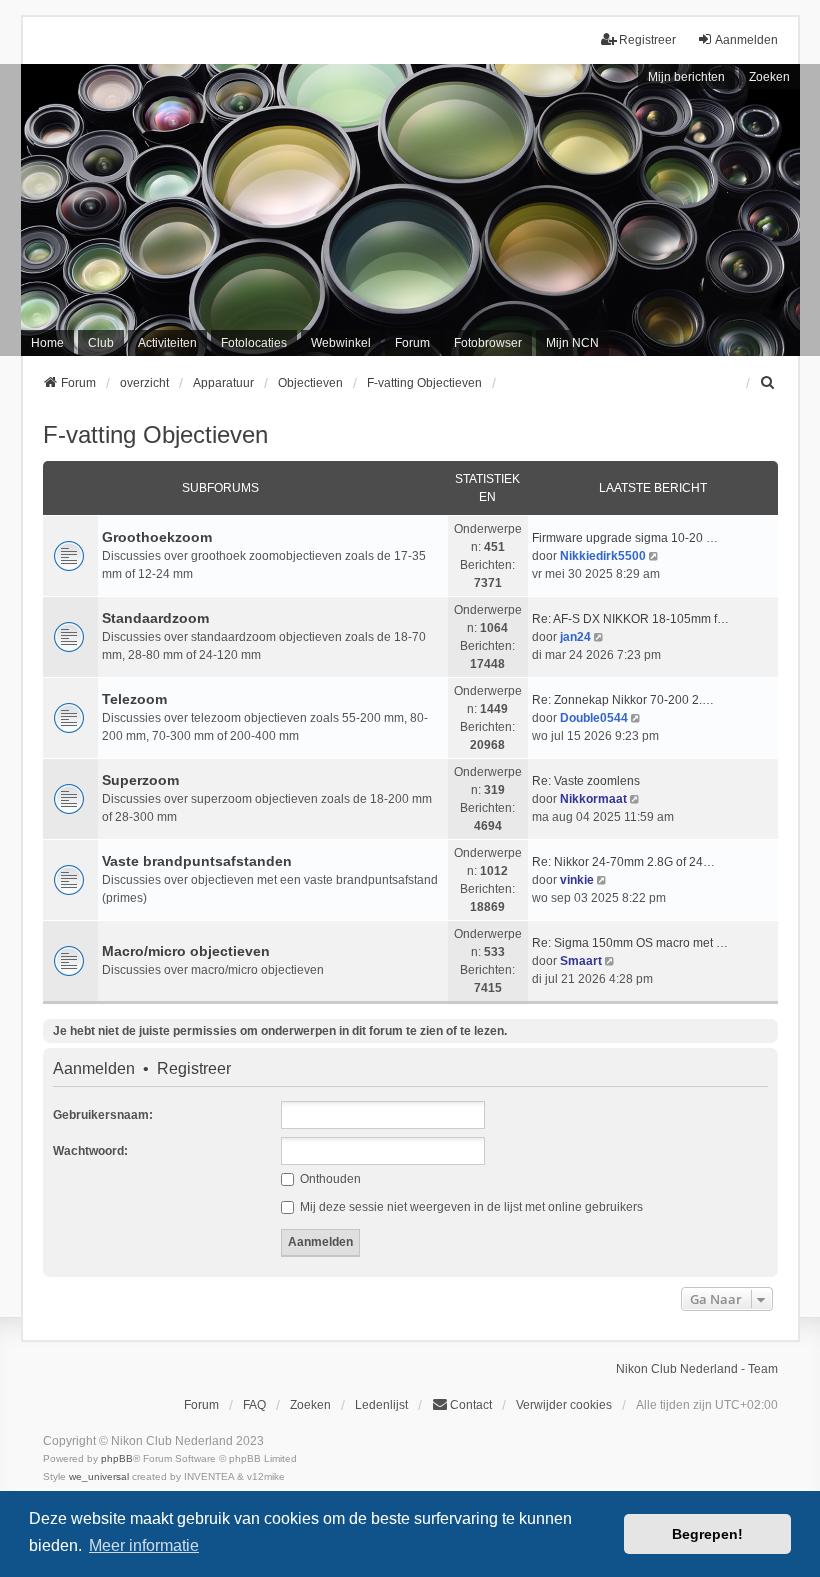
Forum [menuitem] (412, 343)
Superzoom (140, 780)
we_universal (99, 1476)
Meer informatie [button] (144, 1545)
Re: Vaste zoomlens (586, 781)
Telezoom (134, 699)
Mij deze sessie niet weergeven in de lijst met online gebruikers (470, 1207)
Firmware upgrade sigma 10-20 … (625, 538)
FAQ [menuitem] (254, 1405)
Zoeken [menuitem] (310, 1405)
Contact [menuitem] (471, 1405)
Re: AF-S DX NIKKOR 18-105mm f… (630, 619)
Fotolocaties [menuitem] (254, 343)
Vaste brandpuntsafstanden (197, 861)
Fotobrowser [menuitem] (488, 343)
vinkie (577, 880)
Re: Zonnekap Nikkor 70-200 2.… (623, 700)
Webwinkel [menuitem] (341, 343)
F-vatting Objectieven (155, 434)
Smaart (581, 961)
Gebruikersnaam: (103, 1115)
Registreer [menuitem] (647, 40)
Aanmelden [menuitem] (746, 40)
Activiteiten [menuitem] (167, 343)
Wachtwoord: (90, 1151)
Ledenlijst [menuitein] (381, 1405)
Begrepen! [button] (707, 1534)
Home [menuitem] (47, 343)
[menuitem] (769, 383)
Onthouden (329, 1179)
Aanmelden (94, 1069)
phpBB (117, 1458)
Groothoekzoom (157, 537)
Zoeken (769, 77)
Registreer (194, 1069)
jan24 (575, 637)
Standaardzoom (155, 618)
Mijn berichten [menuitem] (686, 77)
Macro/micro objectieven (186, 951)
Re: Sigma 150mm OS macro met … (630, 943)
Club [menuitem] (101, 343)
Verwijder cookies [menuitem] (564, 1405)
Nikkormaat (593, 799)
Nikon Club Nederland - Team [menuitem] (697, 1369)
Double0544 (594, 718)
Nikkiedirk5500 (603, 556)
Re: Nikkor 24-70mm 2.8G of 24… (623, 862)
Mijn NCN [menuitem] (572, 343)
